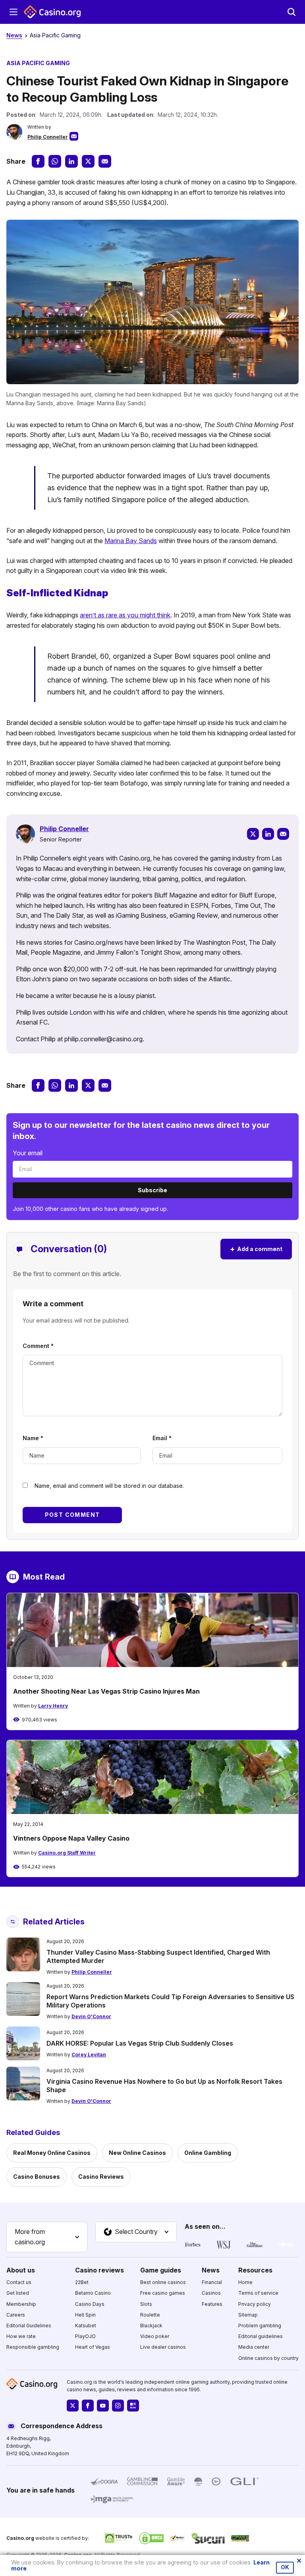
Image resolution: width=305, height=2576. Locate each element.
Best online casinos (163, 2282)
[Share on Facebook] (38, 161)
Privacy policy (255, 2304)
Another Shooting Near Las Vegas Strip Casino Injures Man (106, 1691)
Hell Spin (85, 2315)
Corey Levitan (89, 2055)
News (14, 35)
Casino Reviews (101, 2177)
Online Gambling (208, 2153)
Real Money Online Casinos (52, 2153)
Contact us (19, 2282)
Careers (16, 2315)
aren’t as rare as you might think (125, 615)
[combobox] (47, 2237)
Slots (146, 2304)
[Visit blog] (133, 2406)
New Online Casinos (137, 2153)
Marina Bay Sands (131, 541)
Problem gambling (260, 2326)
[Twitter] (253, 834)
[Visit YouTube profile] (103, 2406)
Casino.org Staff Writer (67, 1853)
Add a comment (256, 1249)
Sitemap (248, 2315)
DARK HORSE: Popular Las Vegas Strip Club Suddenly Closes (140, 2043)
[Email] (283, 834)
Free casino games (163, 2293)
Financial (212, 2282)
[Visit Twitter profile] (73, 2406)
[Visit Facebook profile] (88, 2406)
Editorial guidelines (261, 2336)
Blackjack (151, 2326)
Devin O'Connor (91, 2016)
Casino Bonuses (37, 2177)
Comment (38, 1346)
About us (21, 2270)
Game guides (161, 2270)
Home (245, 2282)
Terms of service (258, 2293)
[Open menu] (14, 12)
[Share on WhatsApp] (55, 161)
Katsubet (86, 2326)
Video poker (155, 2336)
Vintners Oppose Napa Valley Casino (71, 1838)
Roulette (150, 2315)
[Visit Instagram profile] (118, 2406)
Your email (28, 1153)
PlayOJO (85, 2336)
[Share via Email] (105, 161)
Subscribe (152, 1190)
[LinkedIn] (268, 834)
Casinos (211, 2293)
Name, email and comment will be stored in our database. (109, 1486)
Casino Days (90, 2304)
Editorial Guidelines (29, 2326)
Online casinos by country (268, 2358)
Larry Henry (53, 1706)
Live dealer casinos (163, 2347)
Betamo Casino (93, 2293)
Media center (254, 2347)
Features (212, 2304)
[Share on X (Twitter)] (88, 161)
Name (33, 1438)
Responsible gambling (33, 2347)
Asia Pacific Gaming (55, 35)
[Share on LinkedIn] (71, 161)
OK (285, 2567)
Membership (21, 2304)
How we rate (21, 2336)
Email (162, 1438)
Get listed (18, 2293)
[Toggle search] (291, 12)
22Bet (82, 2282)
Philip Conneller (48, 137)
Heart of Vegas (93, 2347)
